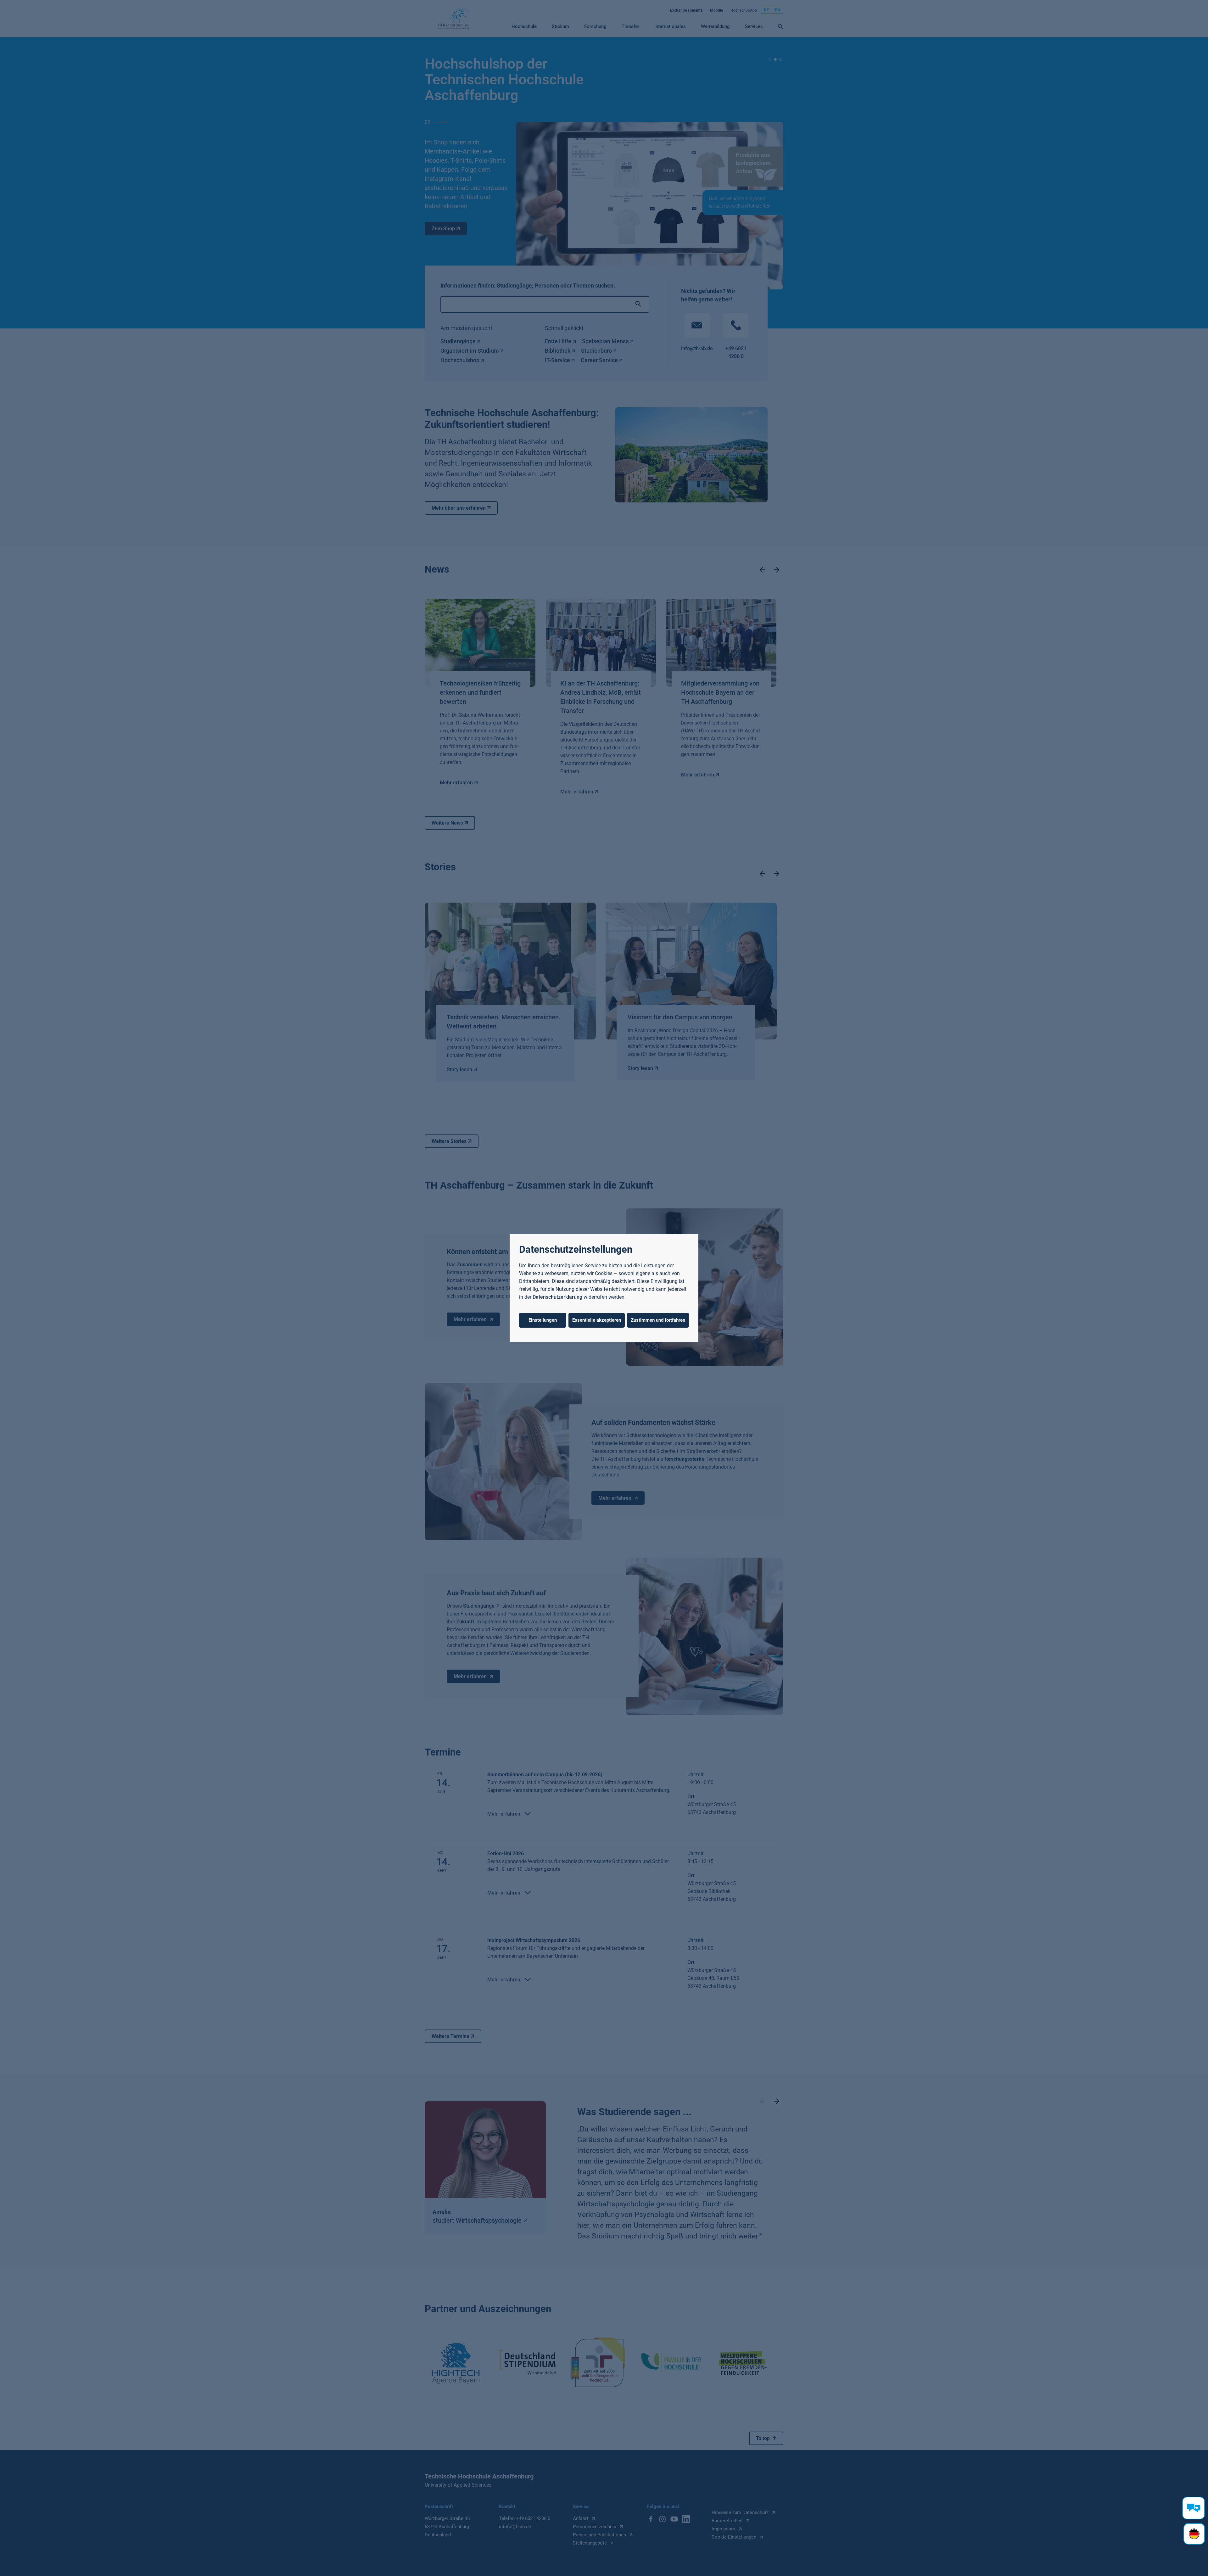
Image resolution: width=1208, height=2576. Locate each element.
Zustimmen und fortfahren (658, 1320)
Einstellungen (543, 1320)
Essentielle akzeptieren (597, 1320)
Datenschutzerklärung (557, 1297)
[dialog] (604, 1288)
